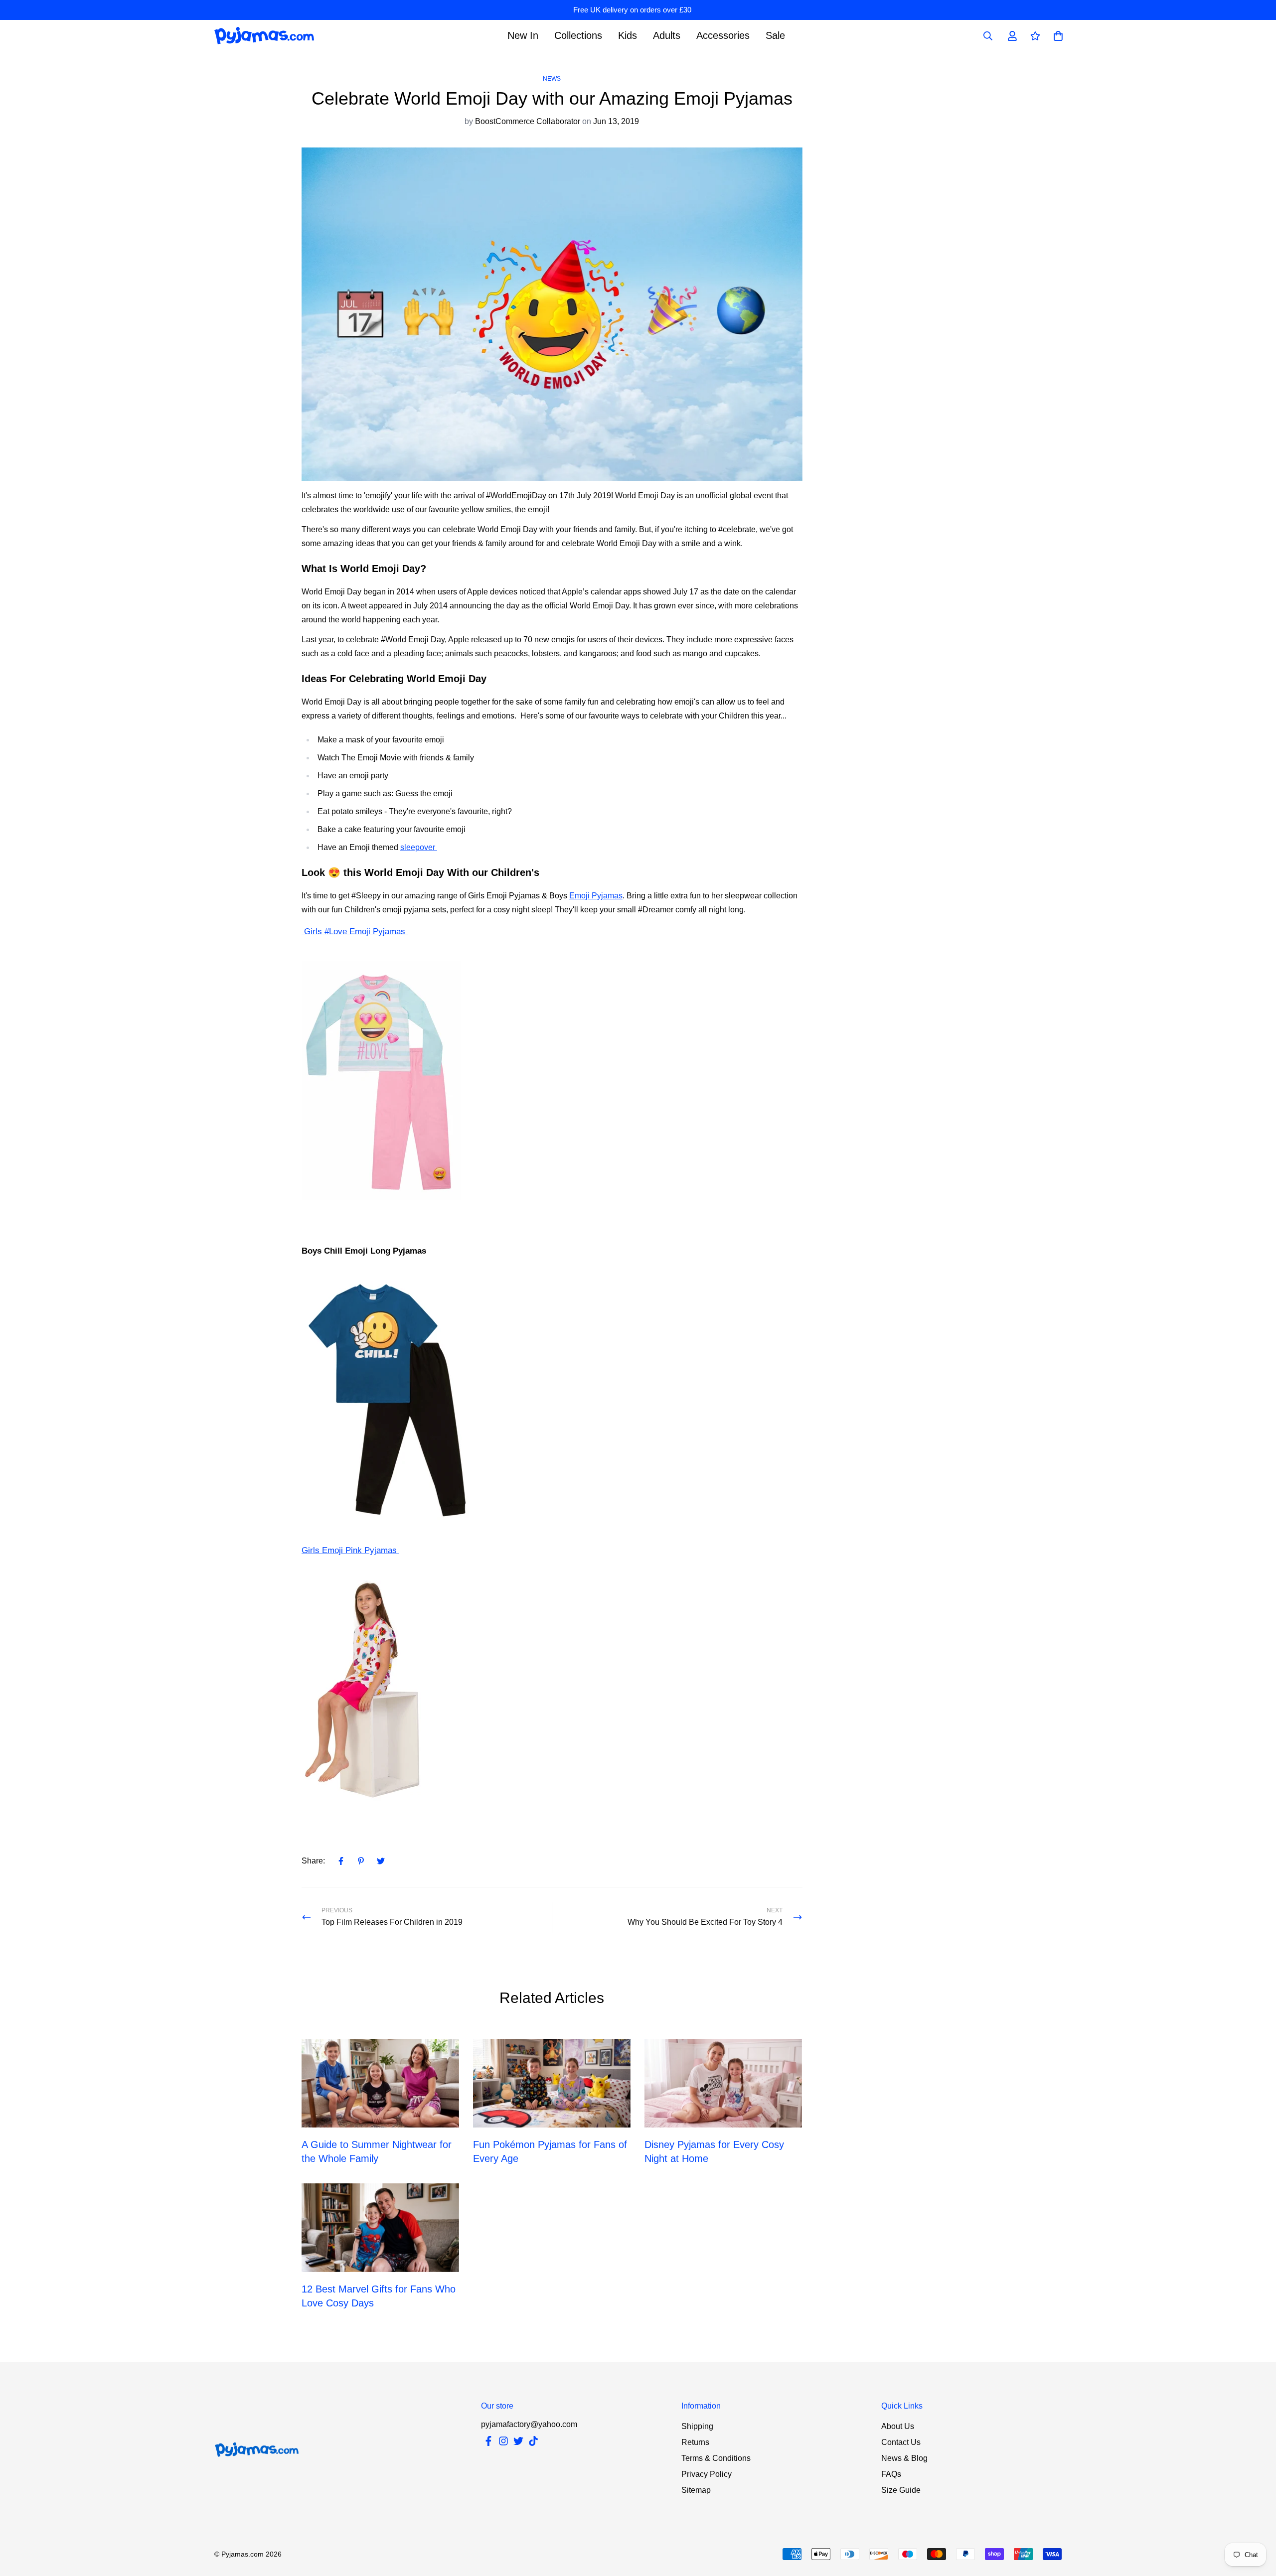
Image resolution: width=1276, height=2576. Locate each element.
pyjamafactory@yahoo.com (529, 2424)
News (552, 79)
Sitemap (696, 2490)
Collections (578, 35)
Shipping (697, 2426)
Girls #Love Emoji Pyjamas (355, 931)
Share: (313, 1861)
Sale (775, 35)
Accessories (723, 35)
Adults (667, 35)
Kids (628, 35)
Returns (695, 2442)
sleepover (419, 847)
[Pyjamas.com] (264, 36)
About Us (898, 2426)
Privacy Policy (707, 2474)
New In (523, 35)
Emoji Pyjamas (596, 896)
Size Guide (901, 2490)
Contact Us (901, 2442)
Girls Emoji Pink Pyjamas (350, 1550)
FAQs (891, 2474)
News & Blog (904, 2458)
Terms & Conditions (716, 2458)
